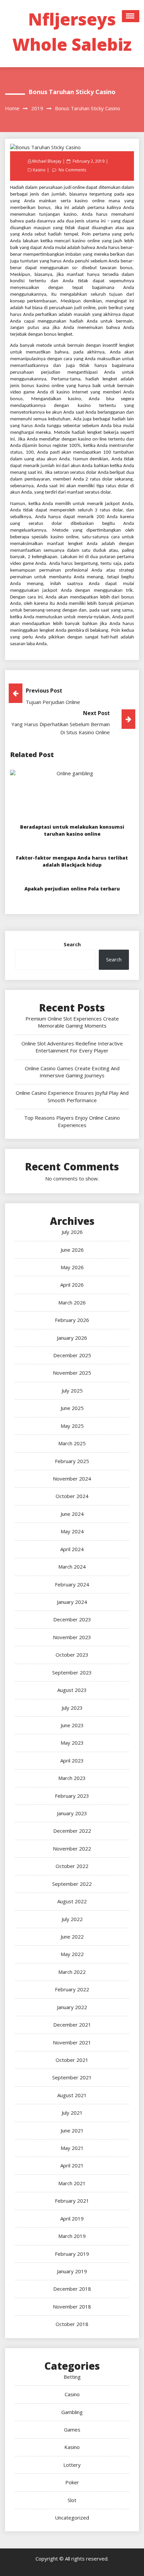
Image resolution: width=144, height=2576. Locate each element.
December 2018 (72, 2289)
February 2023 (72, 1796)
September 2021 (72, 2077)
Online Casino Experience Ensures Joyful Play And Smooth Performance (72, 1096)
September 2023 (72, 1672)
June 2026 (72, 1250)
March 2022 (72, 1972)
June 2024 (72, 1514)
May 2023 (72, 1743)
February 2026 (72, 1320)
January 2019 (72, 2271)
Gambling (72, 2412)
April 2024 (72, 1549)
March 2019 (72, 2236)
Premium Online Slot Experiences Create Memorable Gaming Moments (72, 1022)
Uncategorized (72, 2518)
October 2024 (72, 1496)
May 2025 (72, 1426)
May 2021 (72, 2148)
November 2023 (72, 1637)
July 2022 (72, 1919)
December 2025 (72, 1355)
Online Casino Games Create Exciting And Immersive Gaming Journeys (72, 1072)
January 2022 (72, 2007)
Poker (72, 2482)
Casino (72, 2394)
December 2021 (72, 2025)
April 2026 (72, 1285)
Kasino (39, 170)
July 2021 (72, 2113)
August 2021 (72, 2095)
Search (72, 944)
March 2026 (72, 1302)
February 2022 (72, 1989)
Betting (72, 2377)
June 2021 (72, 2130)
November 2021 (72, 2042)
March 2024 (72, 1567)
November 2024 (72, 1479)
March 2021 (72, 2183)
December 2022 (72, 1831)
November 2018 (72, 2307)
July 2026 (72, 1232)
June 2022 (72, 1937)
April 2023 (72, 1760)
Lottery (72, 2465)
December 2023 (72, 1619)
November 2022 (72, 1848)
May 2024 (72, 1531)
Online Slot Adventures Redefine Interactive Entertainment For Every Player (72, 1047)
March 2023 (72, 1778)
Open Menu (131, 16)
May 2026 (72, 1267)
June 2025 (72, 1408)
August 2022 (72, 1901)
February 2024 (72, 1584)
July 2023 (72, 1708)
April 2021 (72, 2165)
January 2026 (72, 1338)
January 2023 (72, 1813)
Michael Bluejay (47, 161)
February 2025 (72, 1461)
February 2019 (72, 2254)
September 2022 (72, 1884)
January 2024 (72, 1602)
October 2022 (72, 1866)
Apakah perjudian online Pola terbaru (72, 889)
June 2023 (72, 1725)
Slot (72, 2500)
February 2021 (72, 2201)
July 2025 (72, 1390)
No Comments (72, 170)
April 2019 (72, 2218)
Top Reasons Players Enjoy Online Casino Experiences (72, 1121)
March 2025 (72, 1443)
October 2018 (72, 2324)
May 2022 (72, 1954)
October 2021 (72, 2060)
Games (72, 2429)
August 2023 (72, 1690)
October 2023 (72, 1655)
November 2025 (72, 1373)
